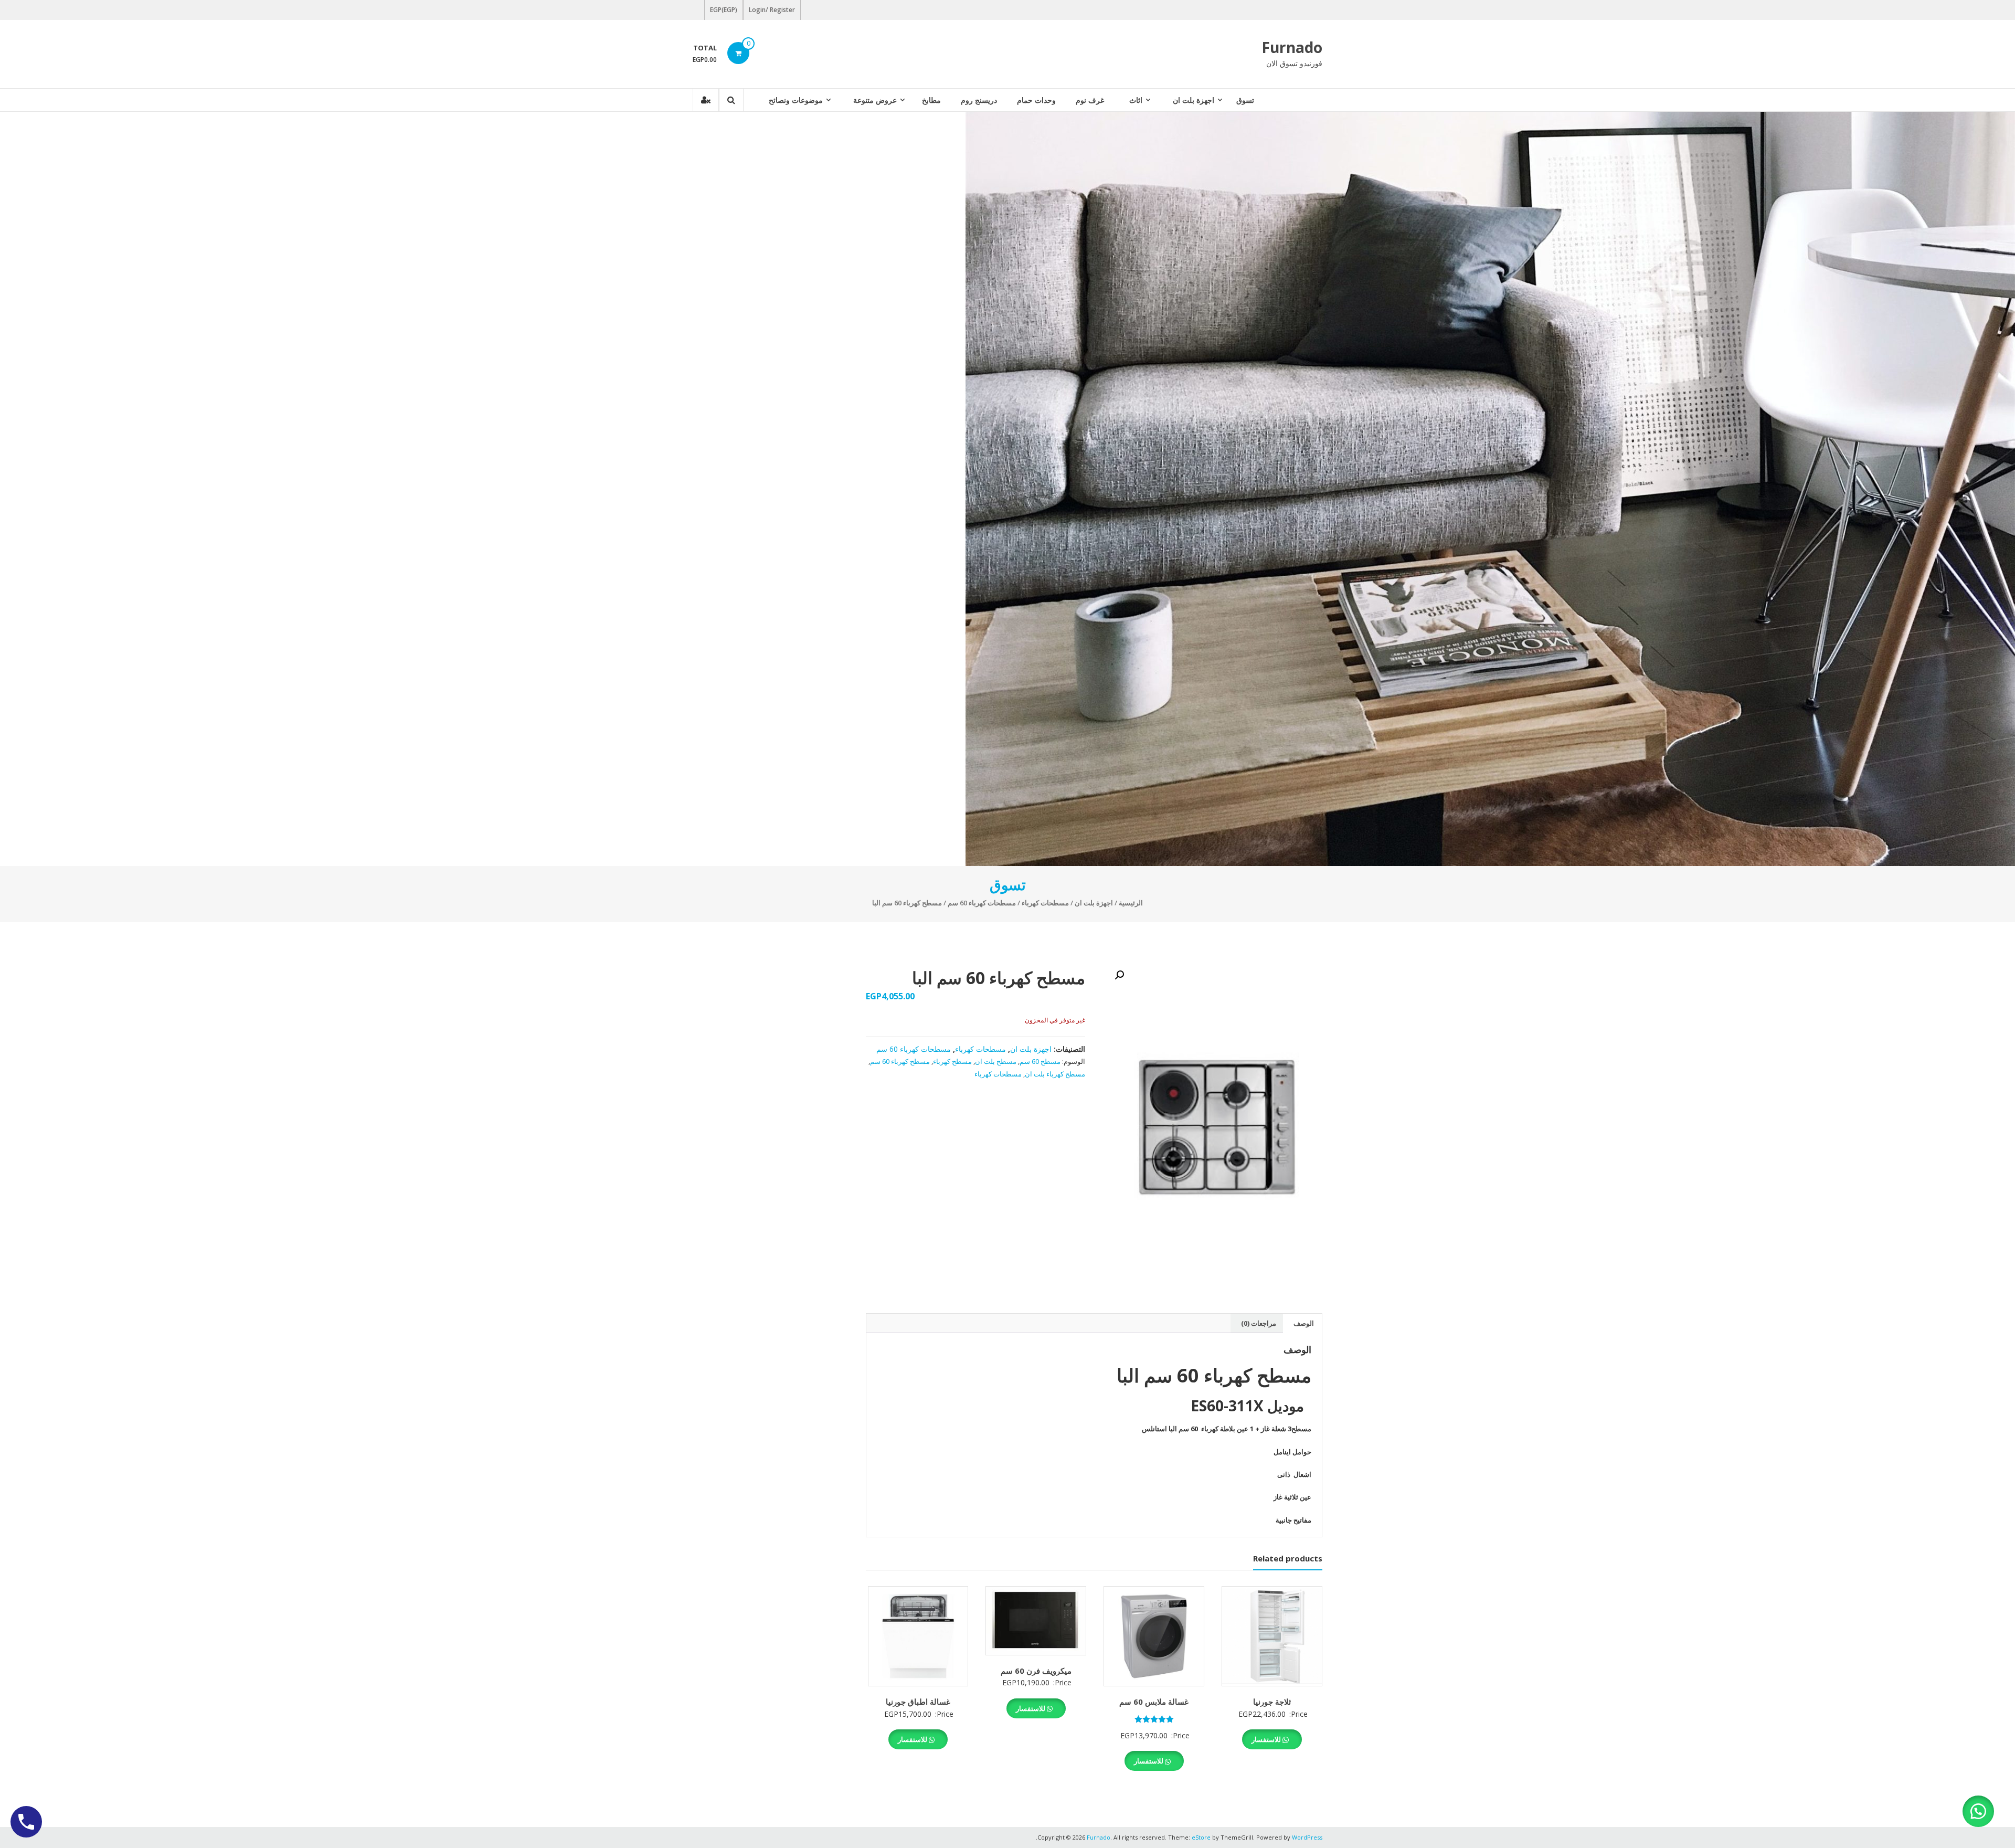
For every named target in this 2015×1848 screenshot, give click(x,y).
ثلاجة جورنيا (1272, 1702)
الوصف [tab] (1304, 1323)
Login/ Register (772, 10)
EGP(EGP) (724, 10)
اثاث (1136, 100)
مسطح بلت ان (996, 1061)
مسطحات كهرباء (1045, 903)
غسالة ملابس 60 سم (1154, 1702)
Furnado (1292, 47)
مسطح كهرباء (952, 1061)
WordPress (1307, 1837)
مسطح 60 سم (1040, 1061)
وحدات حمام (1036, 100)
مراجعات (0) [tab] (1259, 1323)
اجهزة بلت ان (1194, 100)
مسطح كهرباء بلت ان (1055, 1074)
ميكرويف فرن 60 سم (1036, 1671)
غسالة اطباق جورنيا (918, 1702)
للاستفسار (1267, 1739)
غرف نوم (1090, 100)
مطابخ (931, 100)
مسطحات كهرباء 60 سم (982, 903)
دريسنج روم (979, 100)
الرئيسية (1131, 903)
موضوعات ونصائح (796, 100)
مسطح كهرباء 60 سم (900, 1061)
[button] (1119, 975)
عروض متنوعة (875, 100)
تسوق (1245, 100)
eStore (1201, 1837)
